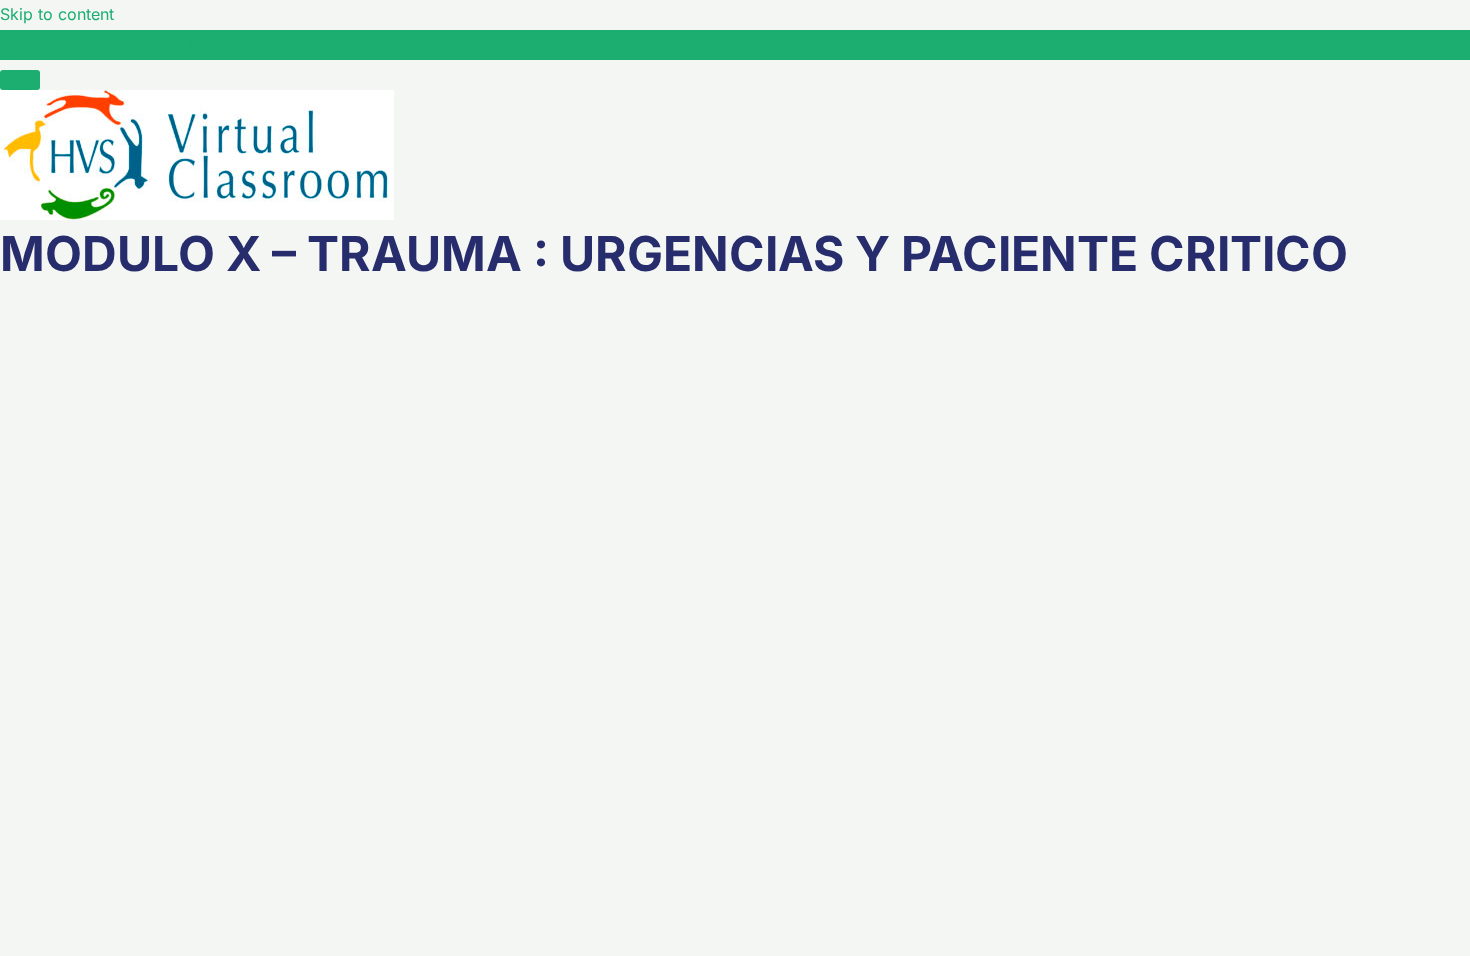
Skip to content (57, 14)
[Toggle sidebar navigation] (20, 50)
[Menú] (20, 80)
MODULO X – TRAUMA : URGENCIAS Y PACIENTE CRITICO (269, 44)
